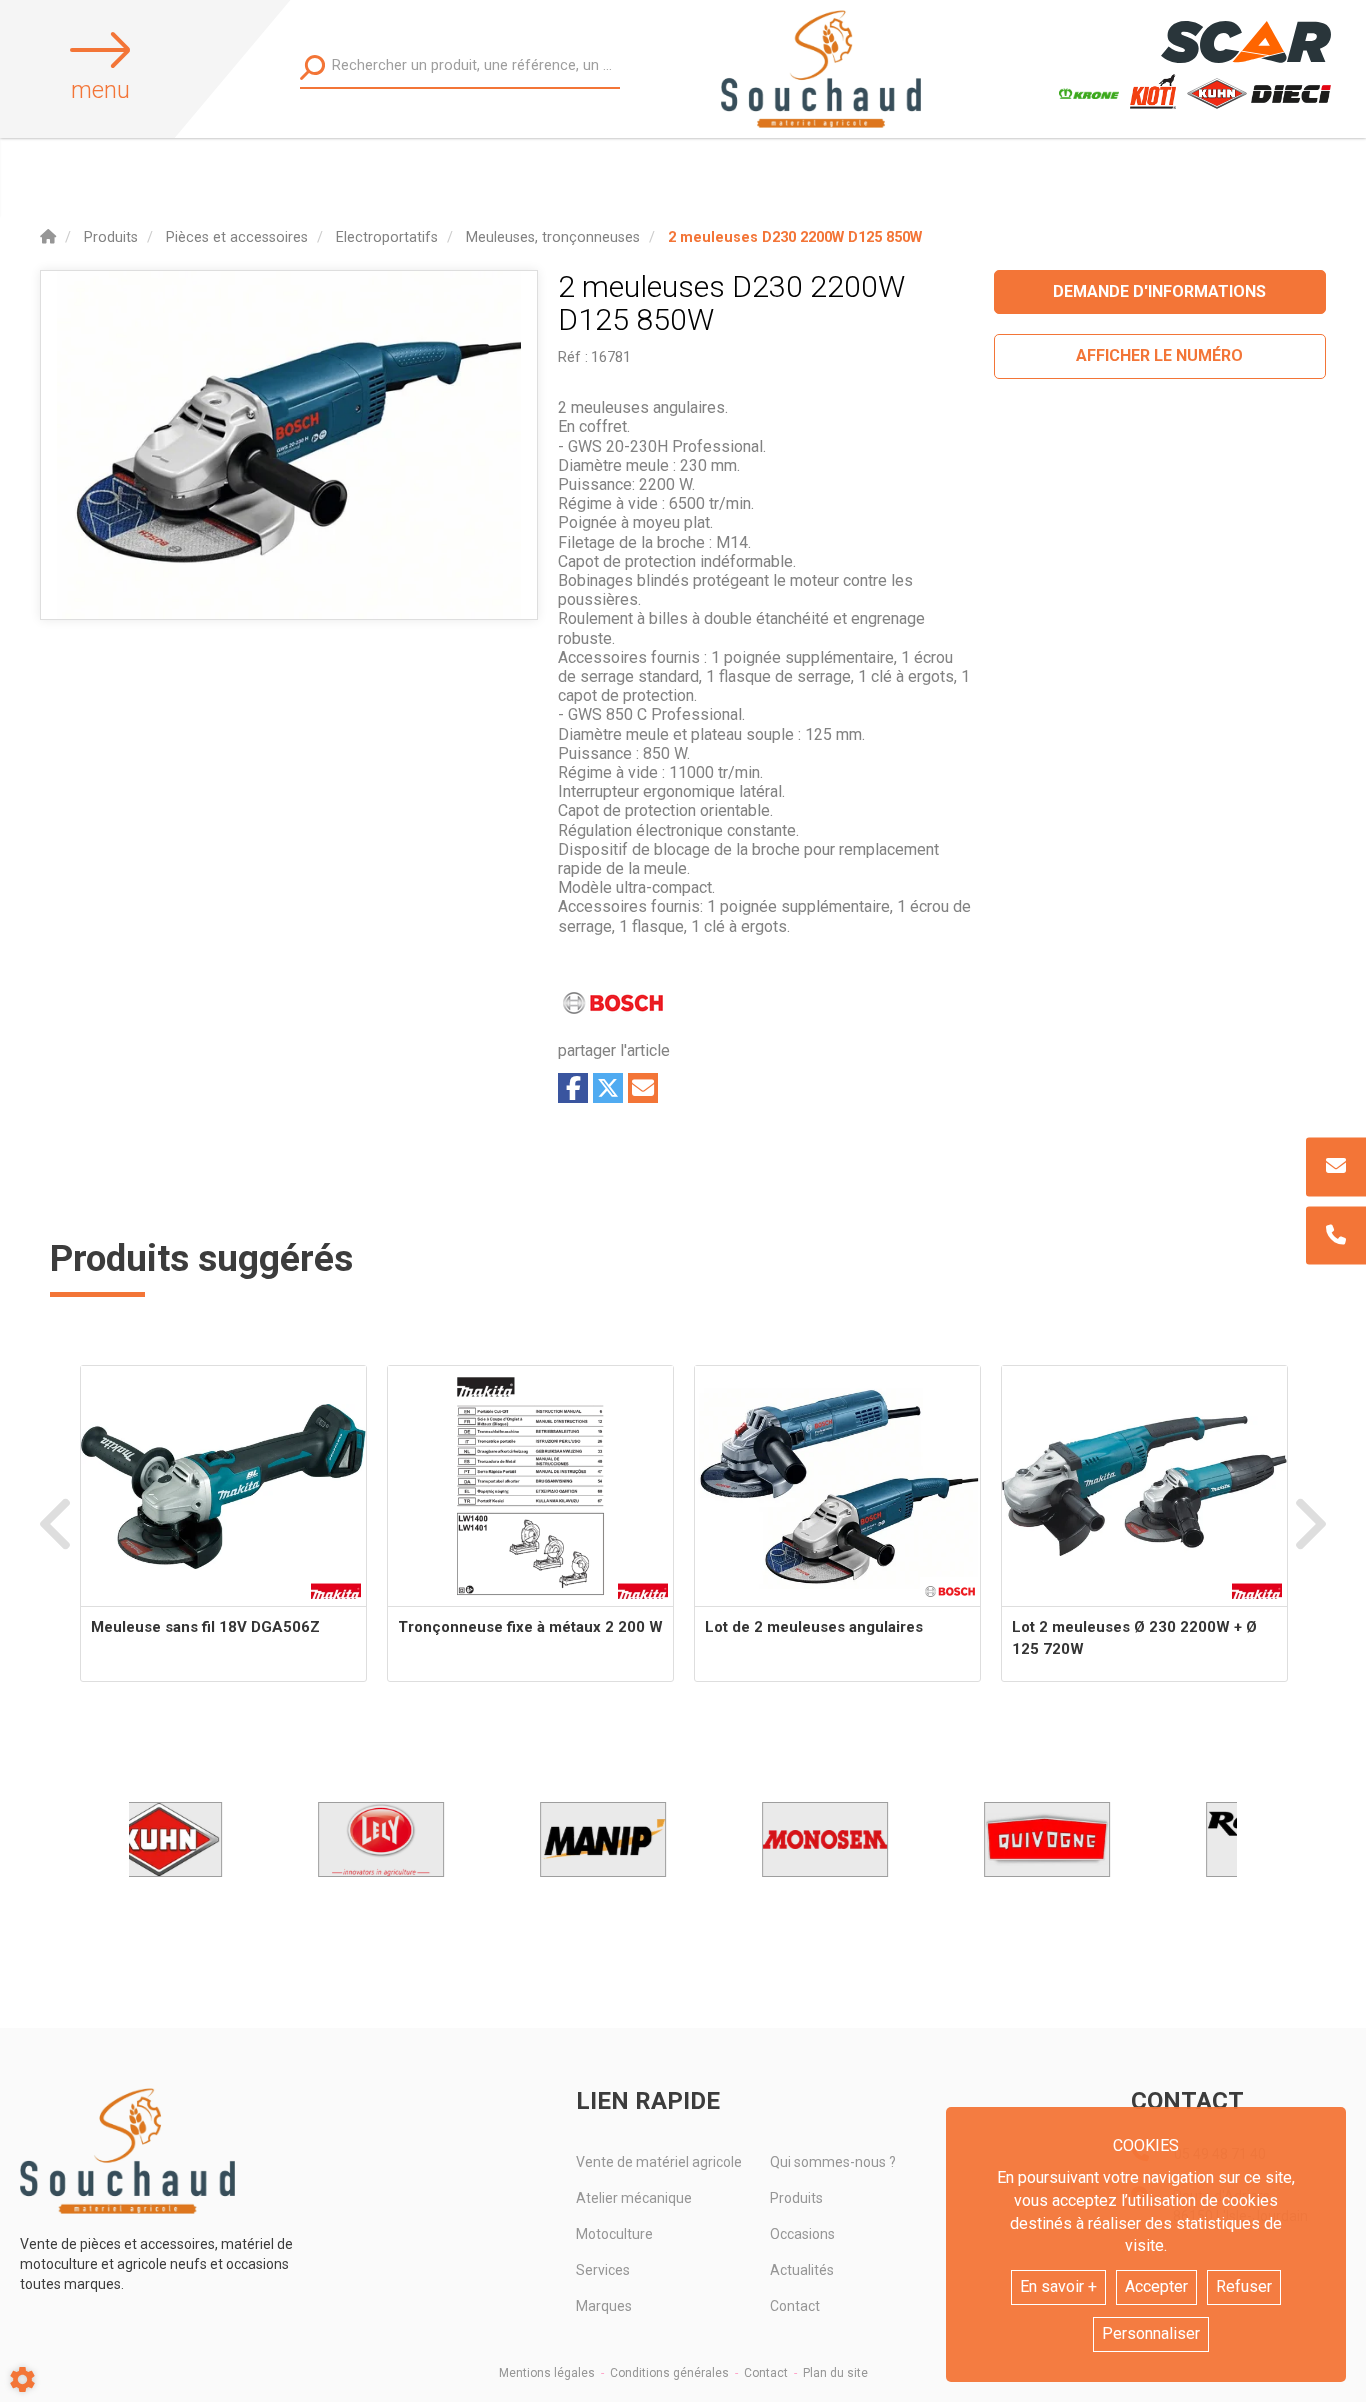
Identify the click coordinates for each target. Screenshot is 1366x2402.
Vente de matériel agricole (659, 2162)
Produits (796, 2198)
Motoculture (614, 2234)
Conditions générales (669, 2373)
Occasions (802, 2234)
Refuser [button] (1244, 2286)
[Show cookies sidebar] (22, 2379)
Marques (604, 2306)
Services (603, 2270)
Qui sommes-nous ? (833, 2162)
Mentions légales (547, 2373)
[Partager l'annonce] (643, 1088)
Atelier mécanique (634, 2198)
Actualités (802, 2270)
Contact (795, 2306)
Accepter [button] (1156, 2286)
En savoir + (1058, 2286)
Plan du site (835, 2373)
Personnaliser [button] (1151, 2333)
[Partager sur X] (608, 1088)
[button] (795, 237)
